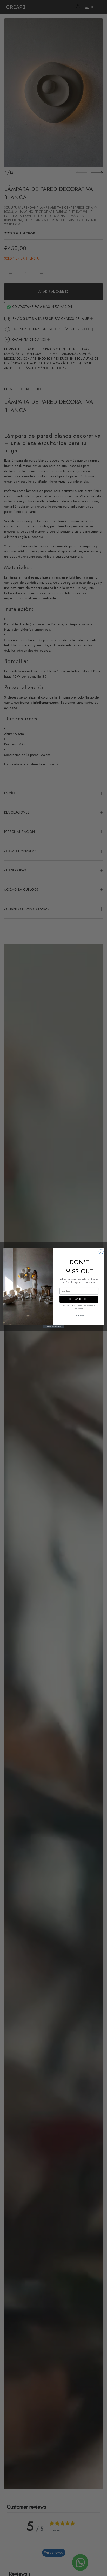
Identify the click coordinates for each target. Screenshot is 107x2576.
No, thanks (79, 1315)
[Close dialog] (101, 1251)
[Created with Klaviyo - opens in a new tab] (53, 1326)
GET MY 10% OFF (79, 1299)
